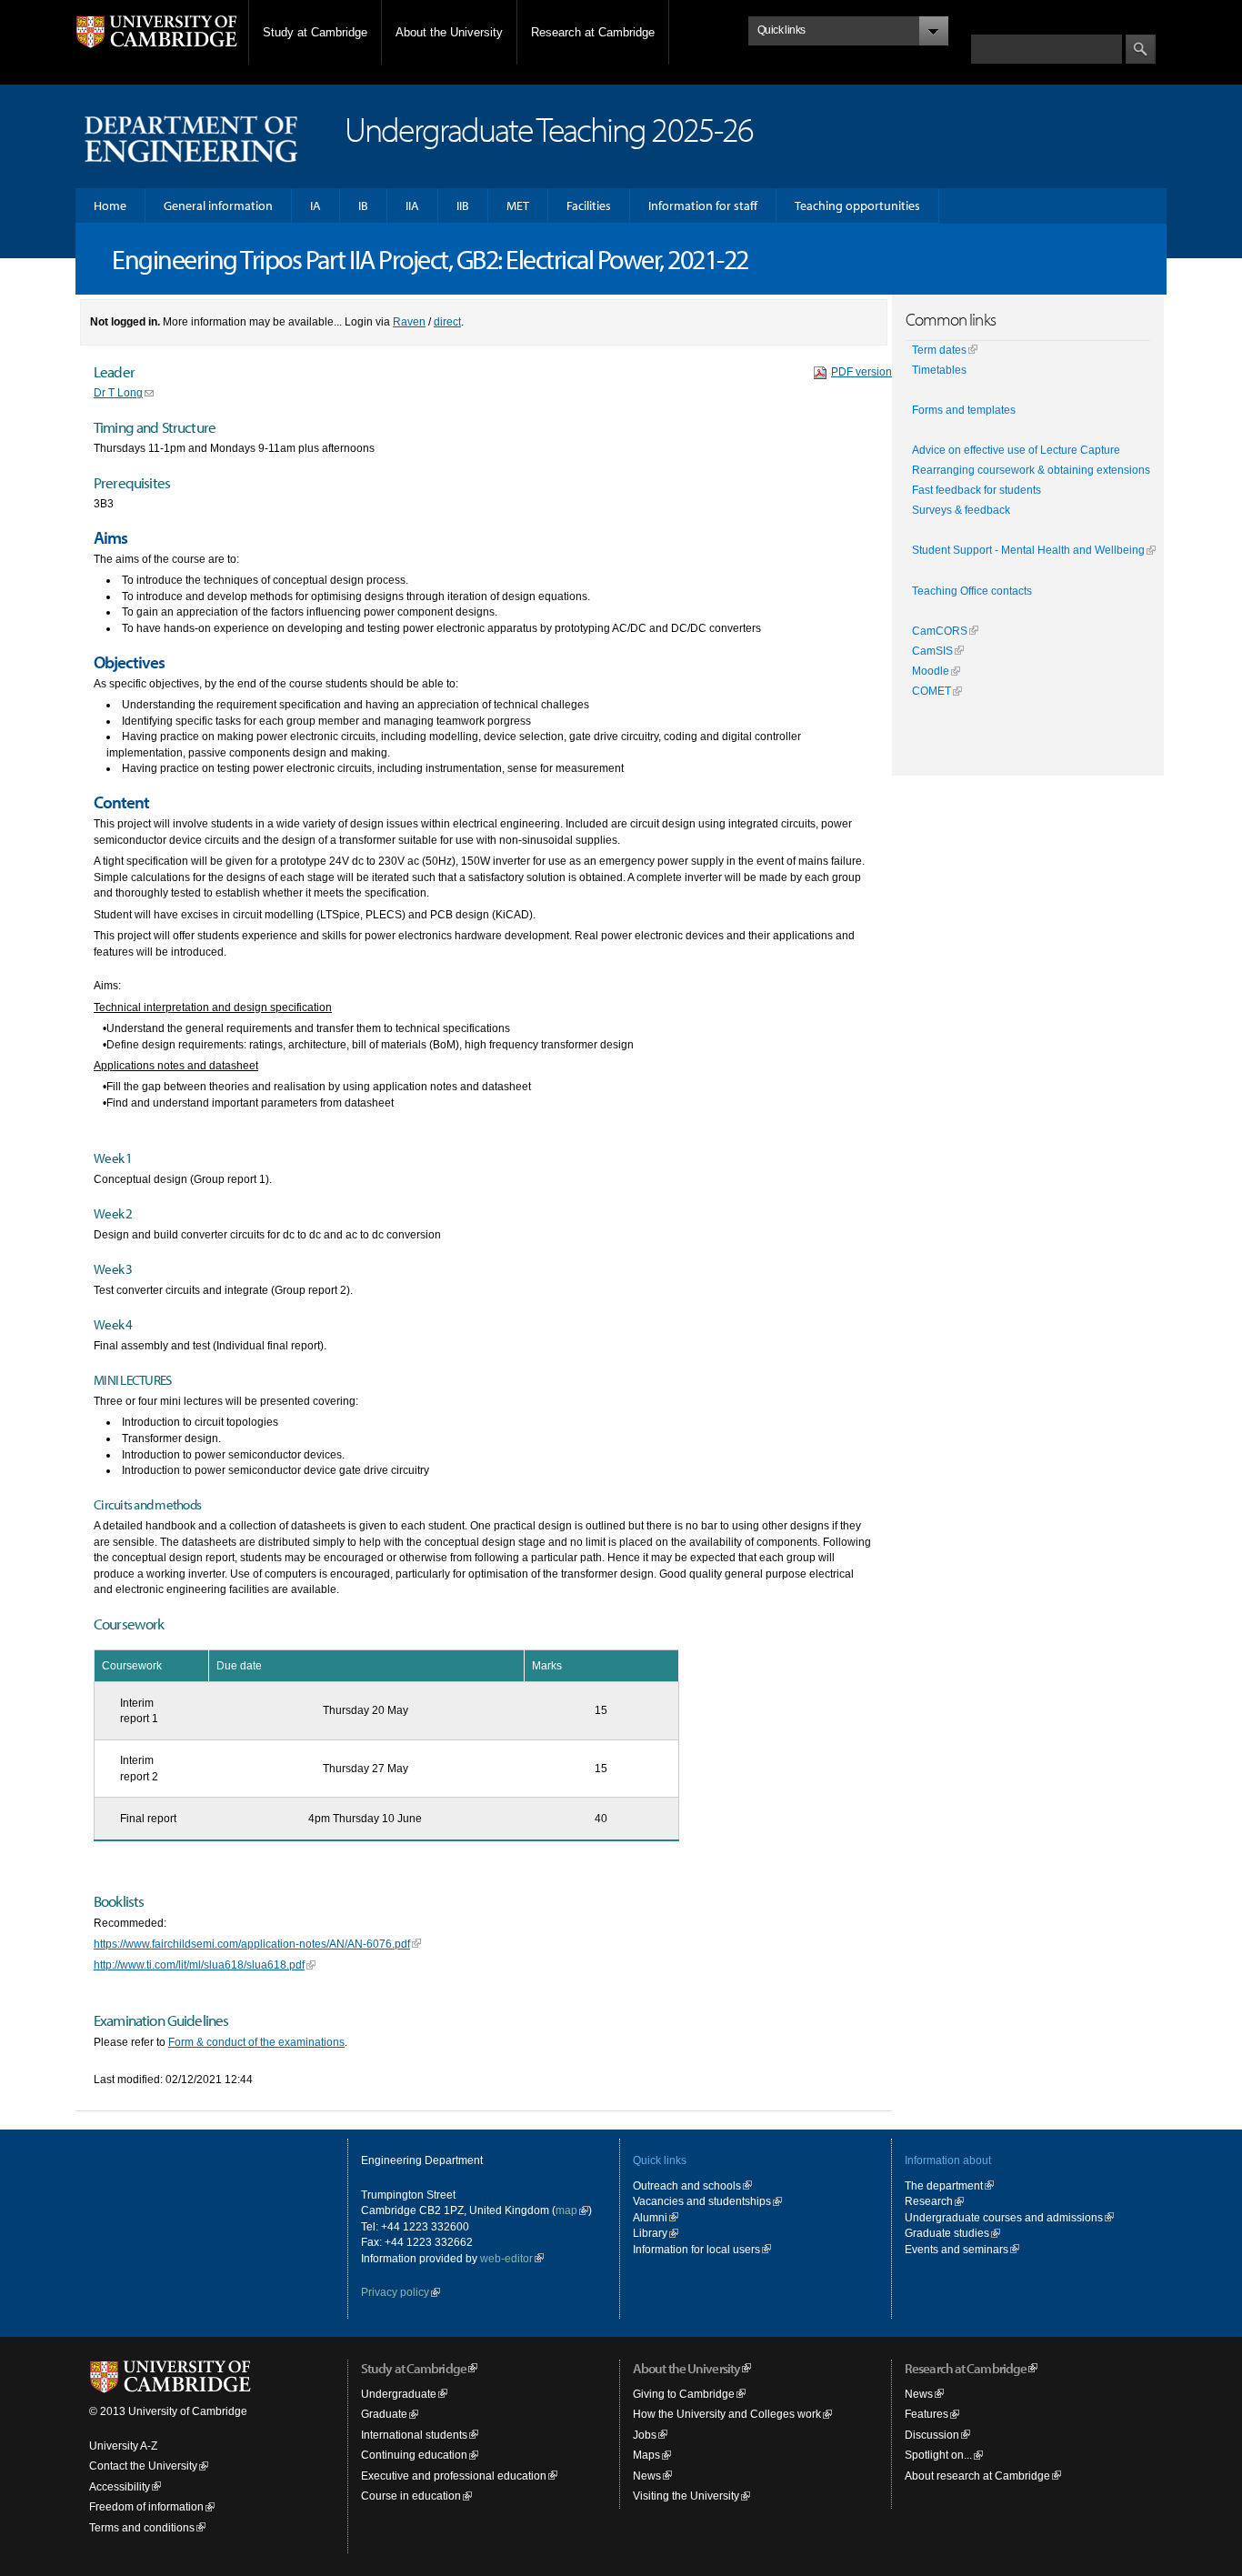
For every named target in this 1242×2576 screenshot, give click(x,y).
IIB (463, 205)
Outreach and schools (687, 2185)
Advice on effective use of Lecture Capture (1016, 450)
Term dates (939, 350)
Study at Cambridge (315, 32)
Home (110, 205)
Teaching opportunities (857, 205)
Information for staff (703, 205)
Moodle (931, 671)
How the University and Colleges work (727, 2414)
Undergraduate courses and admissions (1004, 2217)
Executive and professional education (454, 2476)
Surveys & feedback (961, 510)
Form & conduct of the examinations (256, 2042)
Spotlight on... (938, 2455)
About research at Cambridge (977, 2476)
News (647, 2476)
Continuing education (414, 2455)
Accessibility (120, 2486)
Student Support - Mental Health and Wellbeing (1028, 550)
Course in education (411, 2496)
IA (316, 205)
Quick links (660, 2160)
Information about (948, 2160)
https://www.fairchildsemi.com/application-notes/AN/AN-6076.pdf (252, 1944)
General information (218, 205)
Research (929, 2201)
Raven (409, 321)
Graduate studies (947, 2233)
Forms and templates (964, 410)
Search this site (1010, 25)
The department (944, 2185)
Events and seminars (957, 2249)
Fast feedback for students (977, 490)
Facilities (589, 205)
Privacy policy (395, 2292)
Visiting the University (686, 2496)
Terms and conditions (142, 2527)
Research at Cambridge (593, 32)
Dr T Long (118, 392)
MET (518, 205)
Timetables (939, 370)
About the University (449, 32)
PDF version (861, 371)
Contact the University (143, 2466)
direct (447, 321)
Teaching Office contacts (972, 591)
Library (650, 2233)
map (566, 2210)
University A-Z (123, 2446)
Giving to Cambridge (684, 2394)
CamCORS (940, 631)
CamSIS (932, 651)
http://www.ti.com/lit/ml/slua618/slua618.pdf (199, 1965)
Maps (646, 2455)
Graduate (384, 2414)
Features (926, 2414)
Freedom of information (146, 2506)
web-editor (506, 2258)
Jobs (645, 2435)
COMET (931, 691)
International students (414, 2435)
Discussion (932, 2435)
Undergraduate (399, 2394)
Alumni (650, 2217)
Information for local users (696, 2249)
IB (363, 205)
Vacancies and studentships (702, 2201)
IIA (412, 205)
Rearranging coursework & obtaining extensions (1031, 470)
